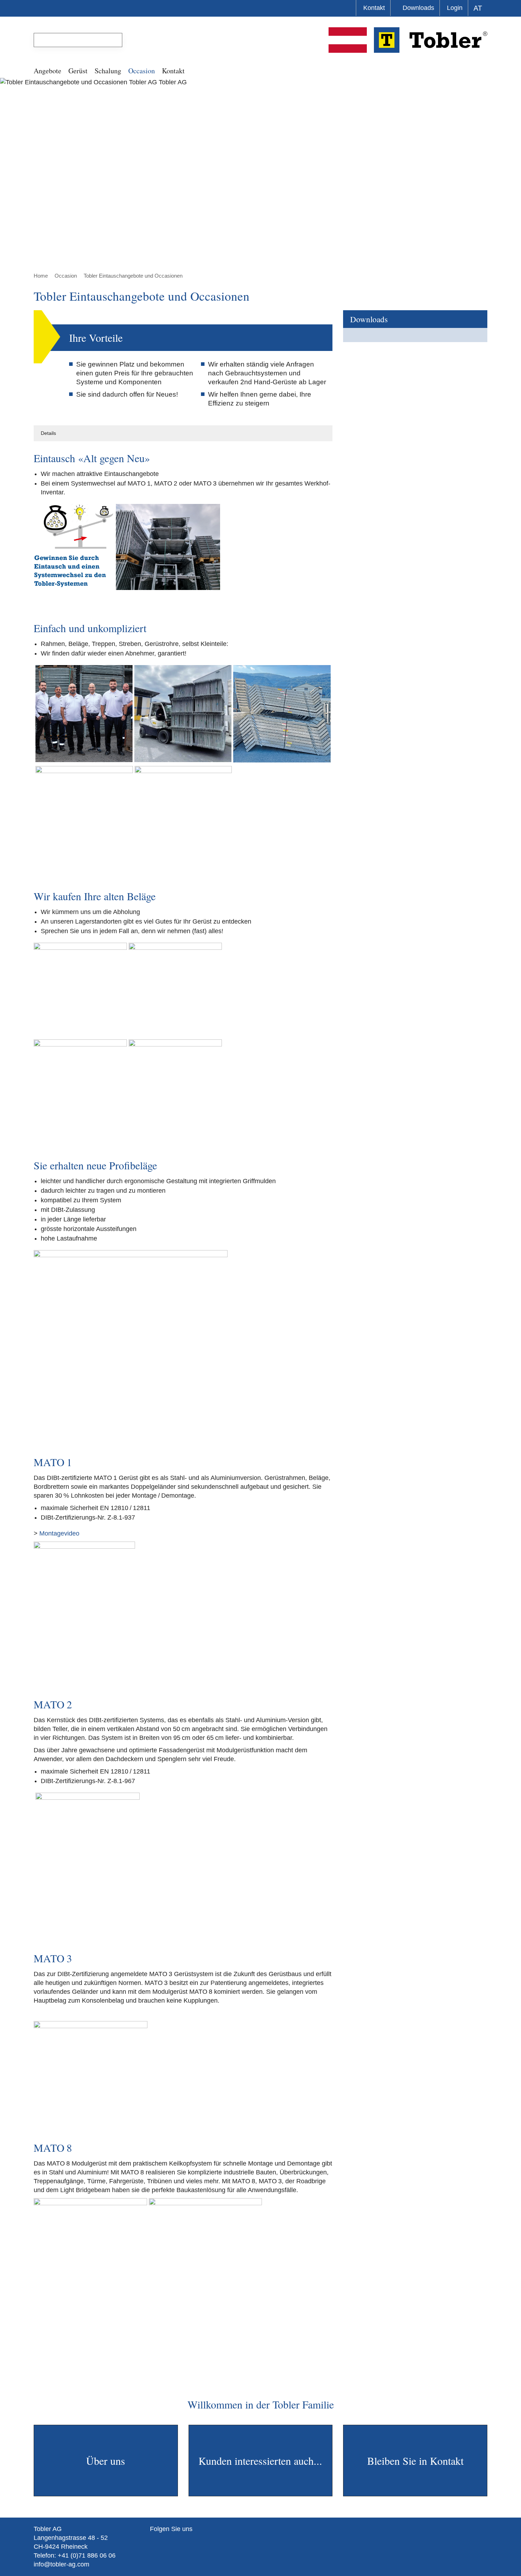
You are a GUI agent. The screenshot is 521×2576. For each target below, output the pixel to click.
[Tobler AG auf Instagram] (164, 2542)
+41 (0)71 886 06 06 (87, 2555)
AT (478, 8)
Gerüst (78, 71)
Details (48, 433)
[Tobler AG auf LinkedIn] (184, 2542)
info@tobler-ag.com (61, 2564)
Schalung (108, 71)
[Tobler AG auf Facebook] (153, 2542)
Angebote (47, 71)
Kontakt (374, 8)
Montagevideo (59, 1533)
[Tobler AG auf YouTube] (174, 2542)
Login (455, 8)
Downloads (418, 8)
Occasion (142, 71)
